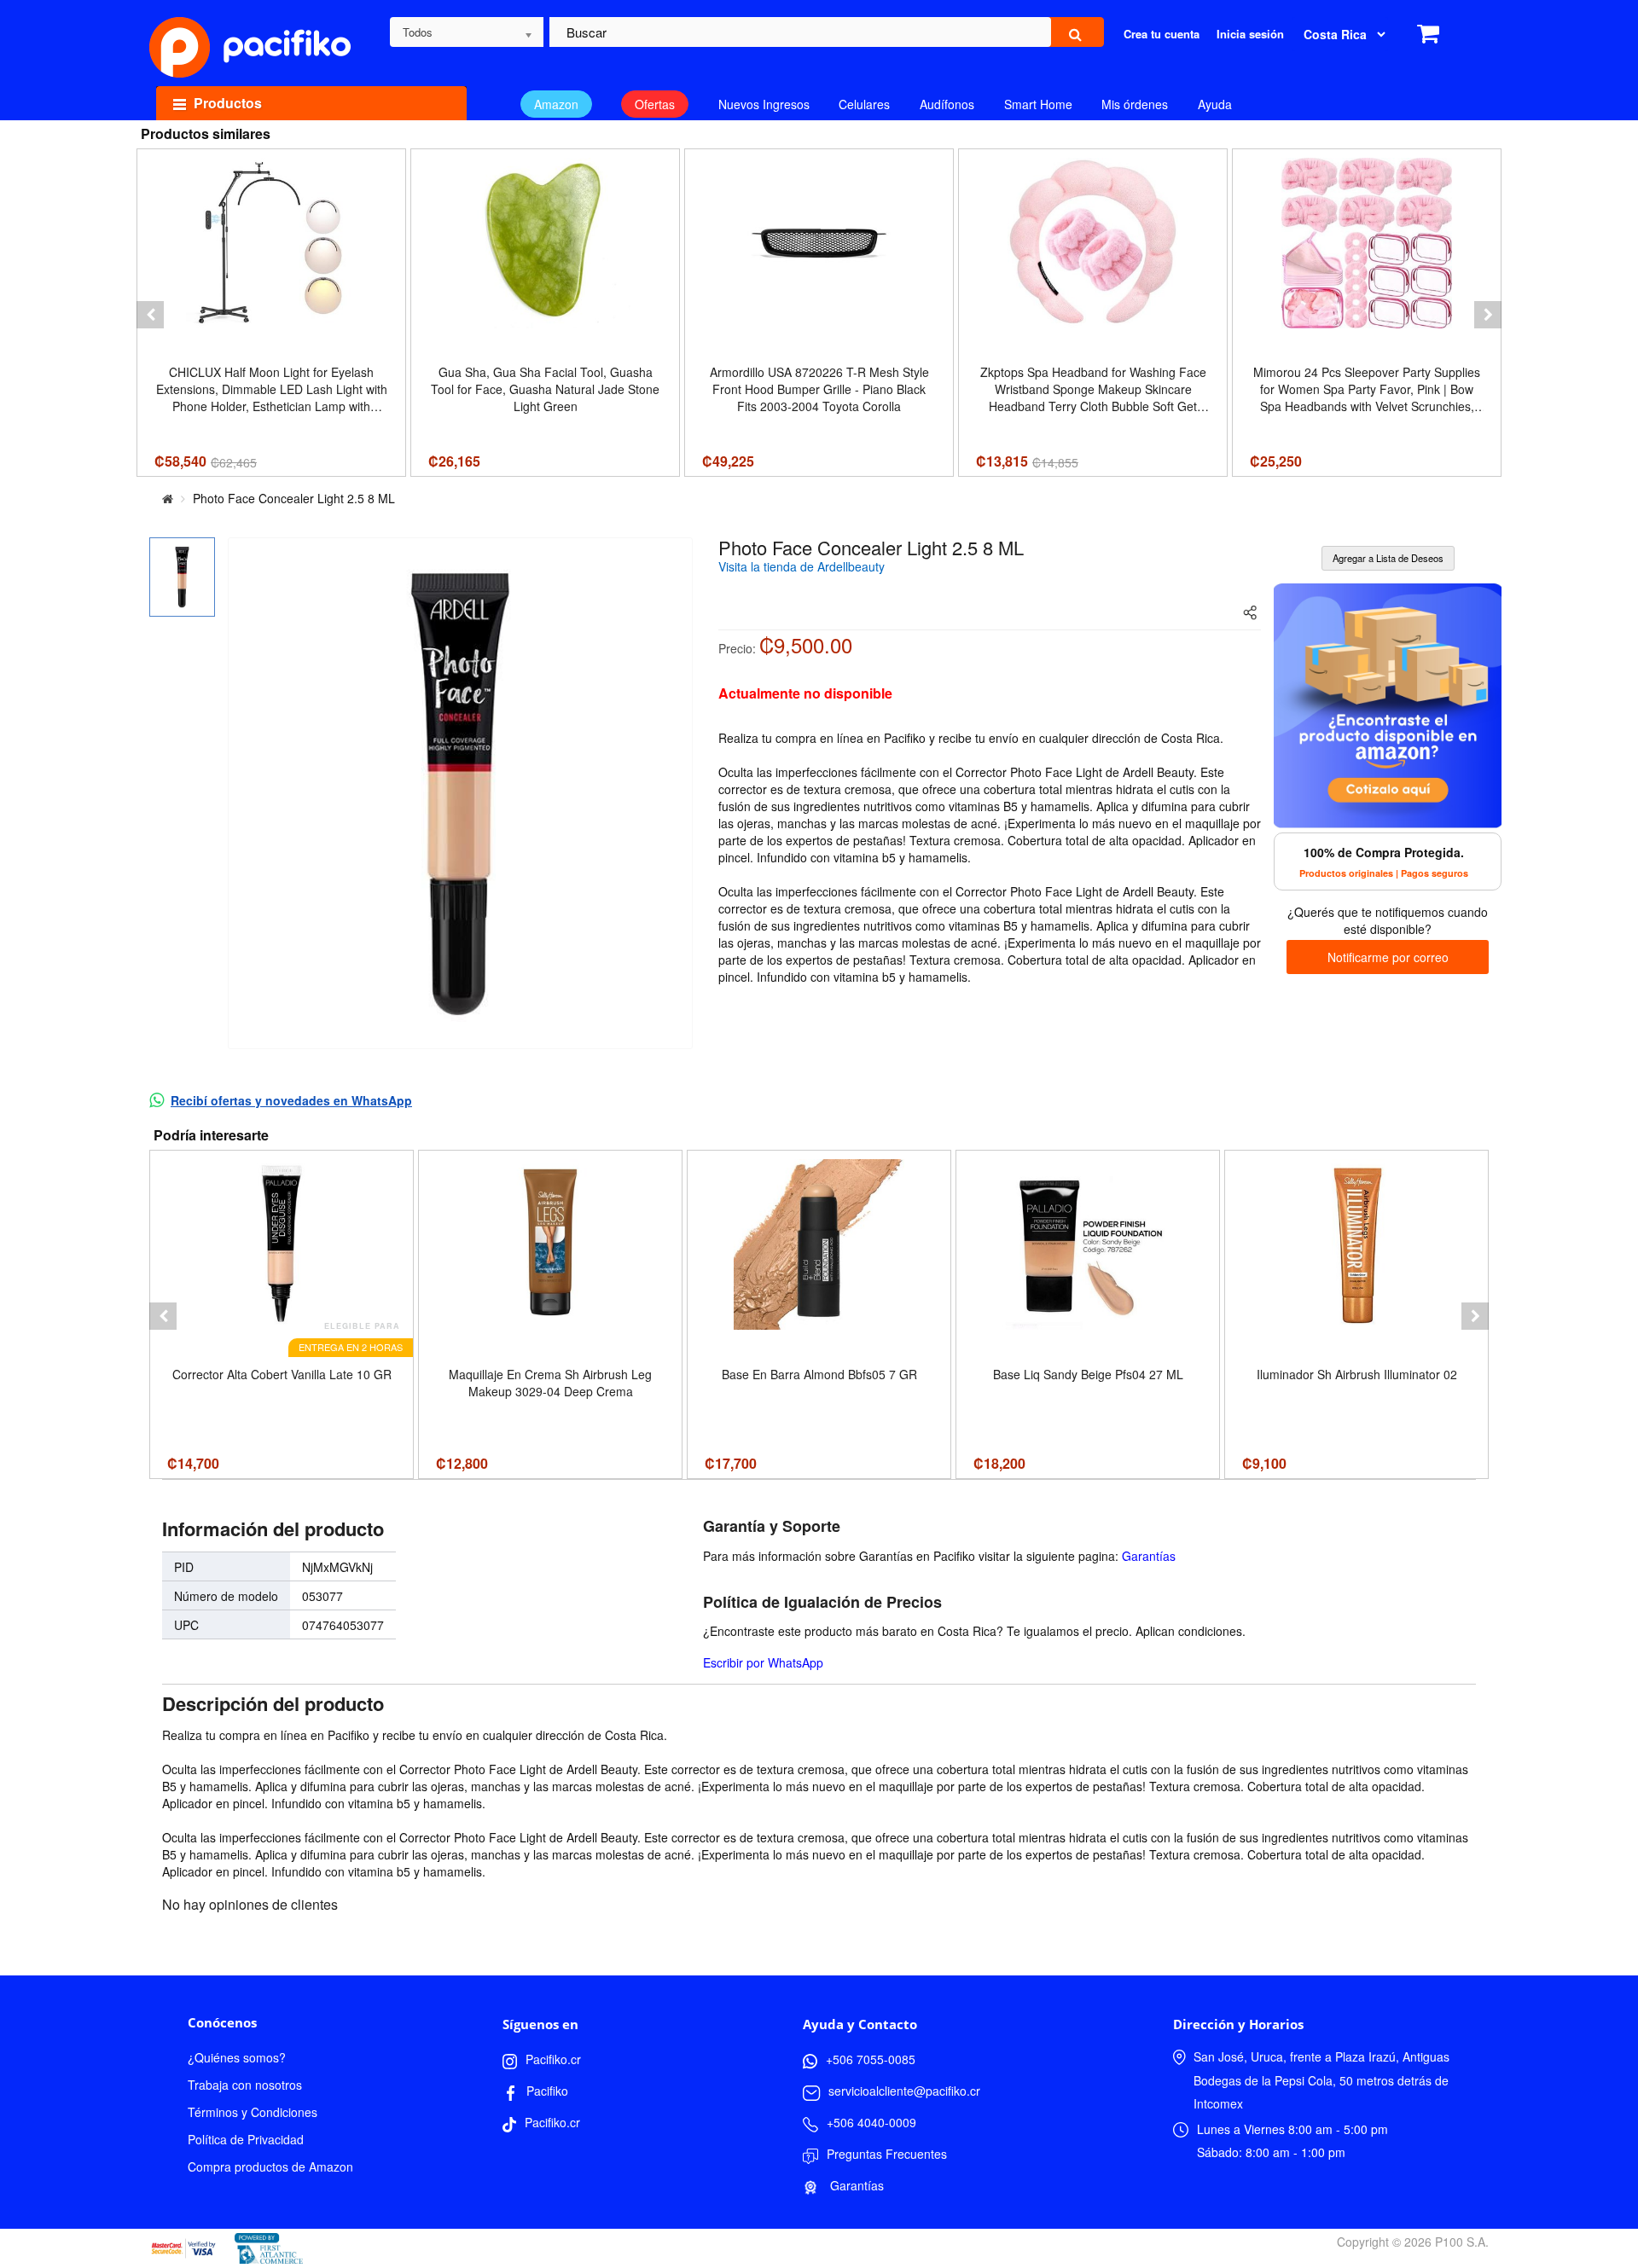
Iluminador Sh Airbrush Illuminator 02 (1357, 1374)
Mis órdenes (1135, 104)
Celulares (864, 104)
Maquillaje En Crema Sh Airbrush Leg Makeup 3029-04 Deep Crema (550, 1383)
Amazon (556, 104)
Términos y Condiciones (253, 2112)
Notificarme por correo (1388, 957)
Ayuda (1215, 104)
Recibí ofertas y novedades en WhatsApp (291, 1100)
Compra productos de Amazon (270, 2166)
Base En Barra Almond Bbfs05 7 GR (819, 1374)
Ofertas (655, 104)
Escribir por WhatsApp (763, 1662)
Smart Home (1038, 104)
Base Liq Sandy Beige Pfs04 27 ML (1088, 1374)
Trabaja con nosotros (245, 2085)
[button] (150, 315)
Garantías (1149, 1556)
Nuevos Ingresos (764, 104)
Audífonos (947, 104)
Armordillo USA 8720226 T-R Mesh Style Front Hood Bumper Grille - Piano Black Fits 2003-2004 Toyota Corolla (819, 389)
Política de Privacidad (246, 2139)
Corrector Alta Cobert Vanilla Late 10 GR (282, 1374)
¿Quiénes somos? (237, 2057)
